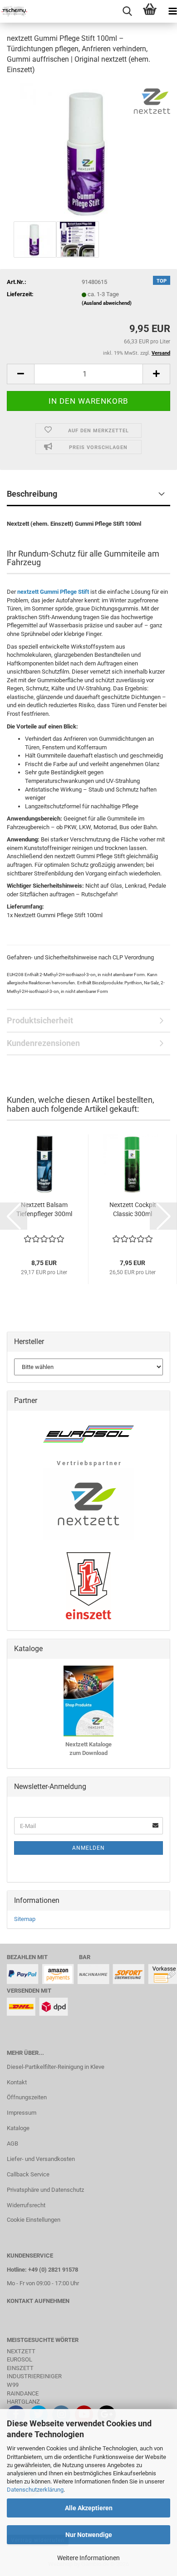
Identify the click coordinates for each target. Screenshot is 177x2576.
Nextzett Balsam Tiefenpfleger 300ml (44, 1209)
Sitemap (25, 1919)
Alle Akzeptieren (89, 2508)
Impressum (22, 2113)
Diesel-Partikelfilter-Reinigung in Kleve (56, 2067)
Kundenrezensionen (43, 1043)
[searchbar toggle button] (127, 11)
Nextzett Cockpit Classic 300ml (133, 1209)
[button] (20, 374)
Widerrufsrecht (26, 2205)
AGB (12, 2143)
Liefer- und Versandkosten (41, 2159)
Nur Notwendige (89, 2535)
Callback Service (28, 2174)
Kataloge (18, 2128)
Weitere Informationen (88, 2558)
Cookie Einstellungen (34, 2220)
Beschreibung (32, 494)
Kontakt (17, 2082)
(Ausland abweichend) (107, 303)
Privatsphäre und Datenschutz (45, 2190)
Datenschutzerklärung (35, 2490)
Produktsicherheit (40, 1020)
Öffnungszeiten (27, 2097)
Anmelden (88, 1848)
